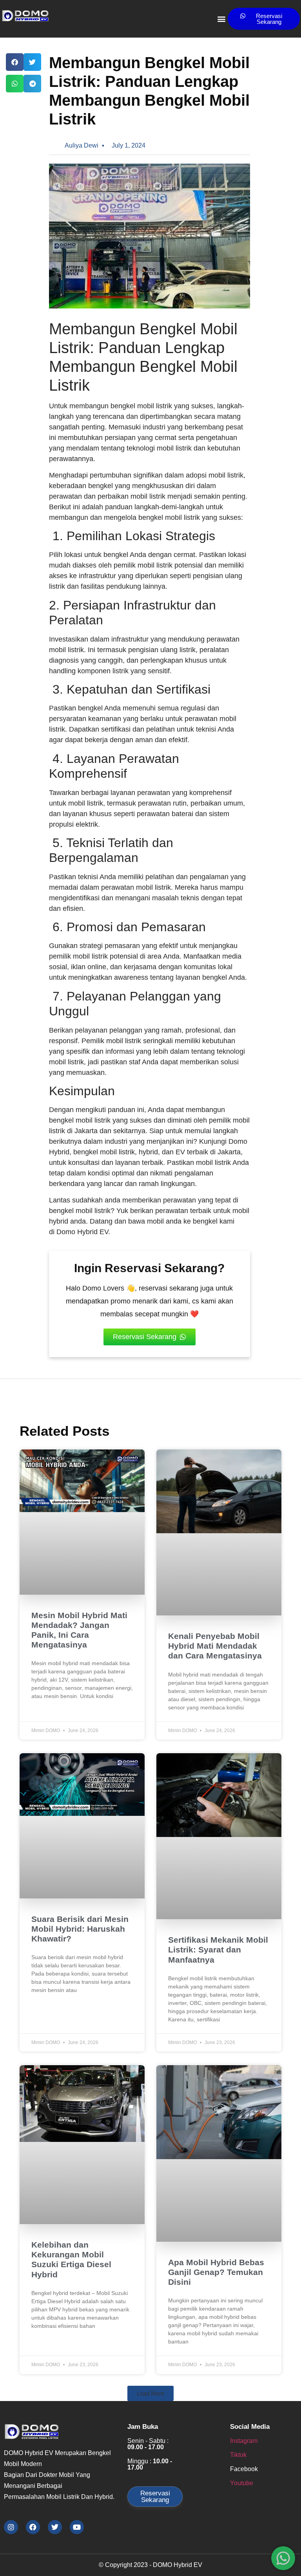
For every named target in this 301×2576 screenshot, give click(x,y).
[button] (221, 19)
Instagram (244, 2441)
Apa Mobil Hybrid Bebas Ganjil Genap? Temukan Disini (216, 2272)
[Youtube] (77, 2527)
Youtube (242, 2483)
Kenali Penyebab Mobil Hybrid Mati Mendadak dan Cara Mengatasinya (215, 1646)
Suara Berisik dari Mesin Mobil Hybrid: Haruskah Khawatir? (80, 1929)
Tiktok (238, 2455)
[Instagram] (11, 2527)
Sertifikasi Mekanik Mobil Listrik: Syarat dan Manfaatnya (218, 1950)
